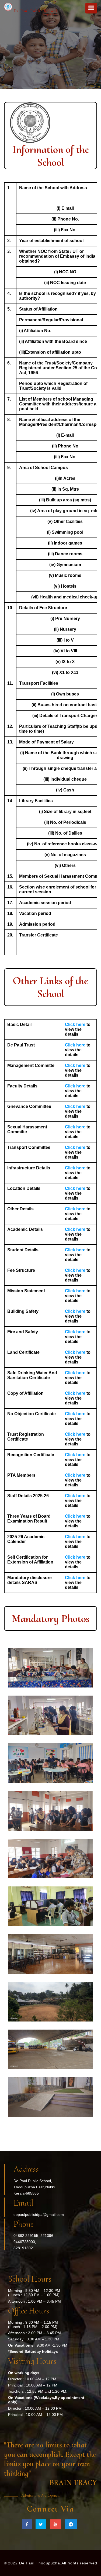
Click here (76, 1024)
